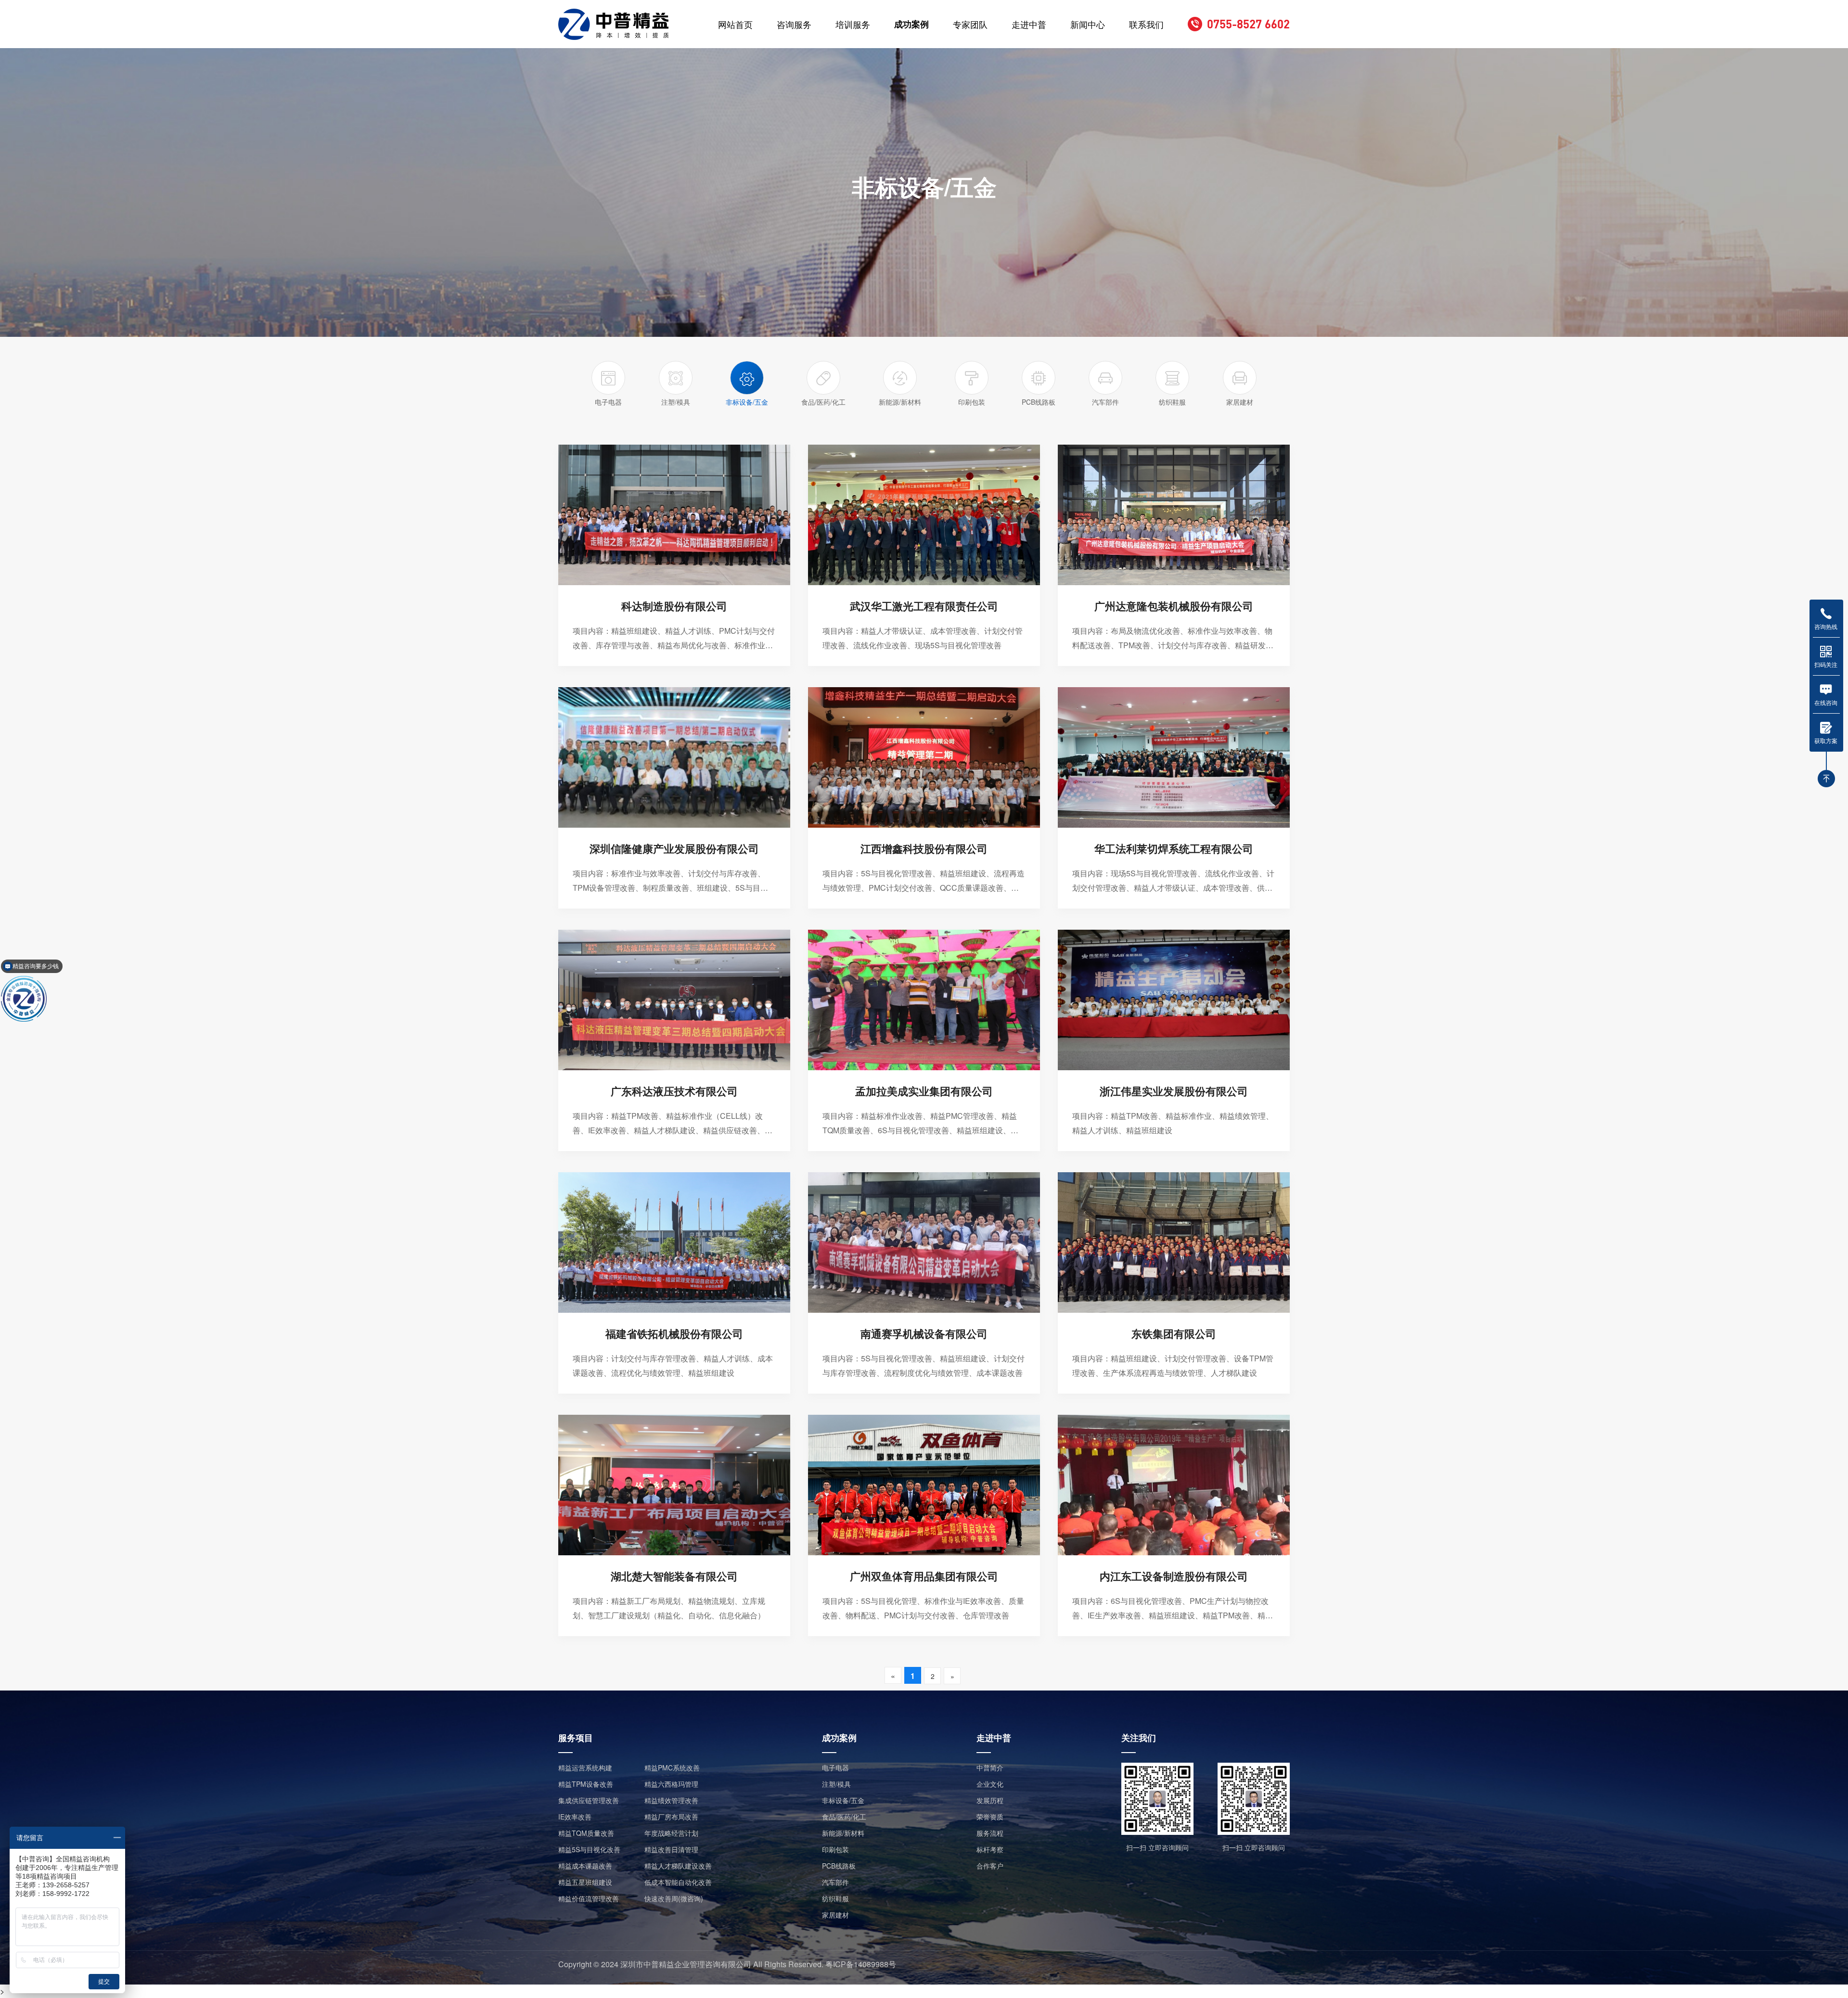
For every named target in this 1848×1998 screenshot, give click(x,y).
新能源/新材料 (843, 1833)
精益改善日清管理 (671, 1849)
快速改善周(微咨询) (674, 1898)
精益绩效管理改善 (671, 1800)
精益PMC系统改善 (672, 1767)
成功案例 (911, 24)
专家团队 (970, 24)
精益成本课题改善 (585, 1866)
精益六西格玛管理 (671, 1784)
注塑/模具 (836, 1784)
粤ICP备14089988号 (861, 1964)
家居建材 (835, 1915)
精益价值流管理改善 (589, 1898)
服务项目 (576, 1738)
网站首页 (735, 24)
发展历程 (990, 1800)
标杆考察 (990, 1849)
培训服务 (853, 24)
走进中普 (1029, 24)
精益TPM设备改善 (586, 1784)
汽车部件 (835, 1882)
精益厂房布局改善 (671, 1817)
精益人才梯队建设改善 (678, 1866)
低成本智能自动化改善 (678, 1882)
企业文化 (990, 1784)
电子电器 (835, 1767)
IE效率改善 (575, 1817)
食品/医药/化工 (844, 1817)
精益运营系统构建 (585, 1767)
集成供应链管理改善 (589, 1800)
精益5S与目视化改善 (589, 1849)
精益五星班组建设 (585, 1882)
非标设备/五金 (843, 1800)
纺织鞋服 (835, 1898)
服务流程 (990, 1833)
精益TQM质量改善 (586, 1833)
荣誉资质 (990, 1817)
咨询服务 (794, 24)
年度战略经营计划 (671, 1833)
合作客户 (990, 1866)
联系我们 (1146, 24)
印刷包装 (835, 1849)
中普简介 (990, 1767)
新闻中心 (1088, 24)
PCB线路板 (839, 1866)
